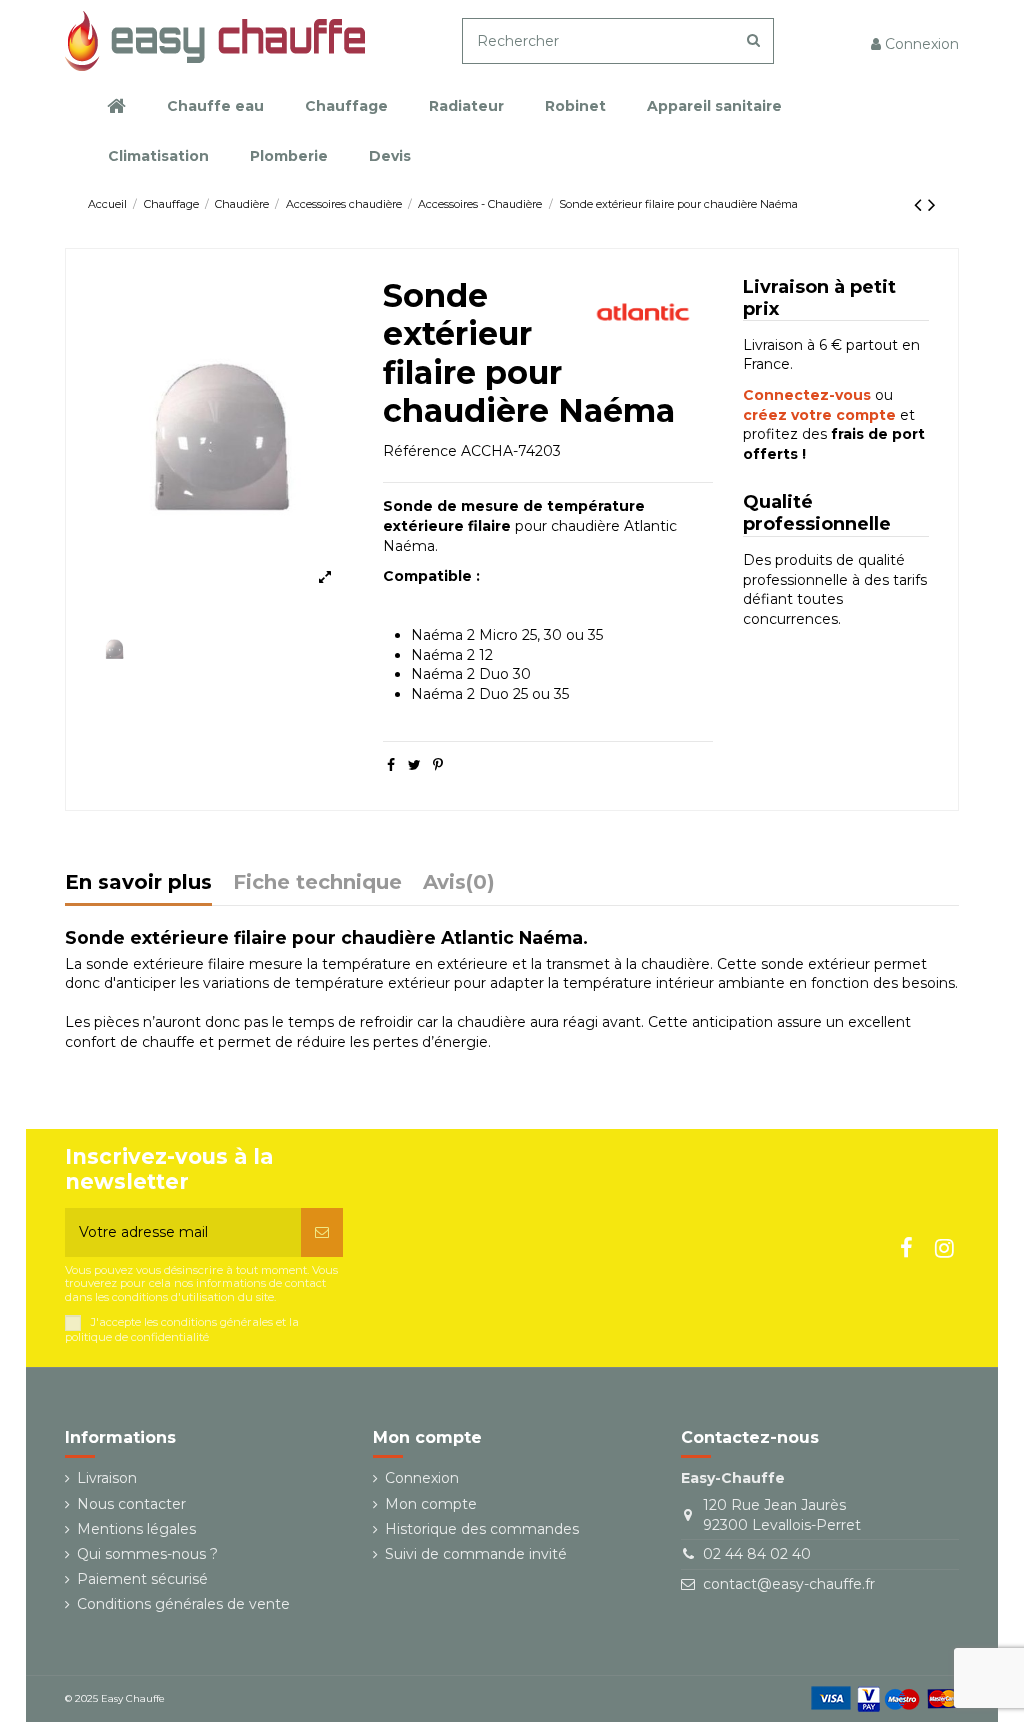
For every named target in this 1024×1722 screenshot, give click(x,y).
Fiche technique (317, 883)
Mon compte (431, 1504)
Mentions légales (136, 1529)
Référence (420, 451)
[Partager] (391, 765)
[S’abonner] (322, 1232)
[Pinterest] (438, 765)
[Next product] (932, 204)
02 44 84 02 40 (757, 1554)
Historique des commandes (482, 1529)
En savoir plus (138, 883)
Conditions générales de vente (183, 1604)
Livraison (107, 1478)
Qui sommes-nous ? (147, 1554)
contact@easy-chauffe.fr (789, 1584)
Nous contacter (131, 1504)
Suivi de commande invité (476, 1554)
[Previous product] (921, 204)
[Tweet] (414, 765)
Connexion (422, 1478)
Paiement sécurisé (142, 1579)
